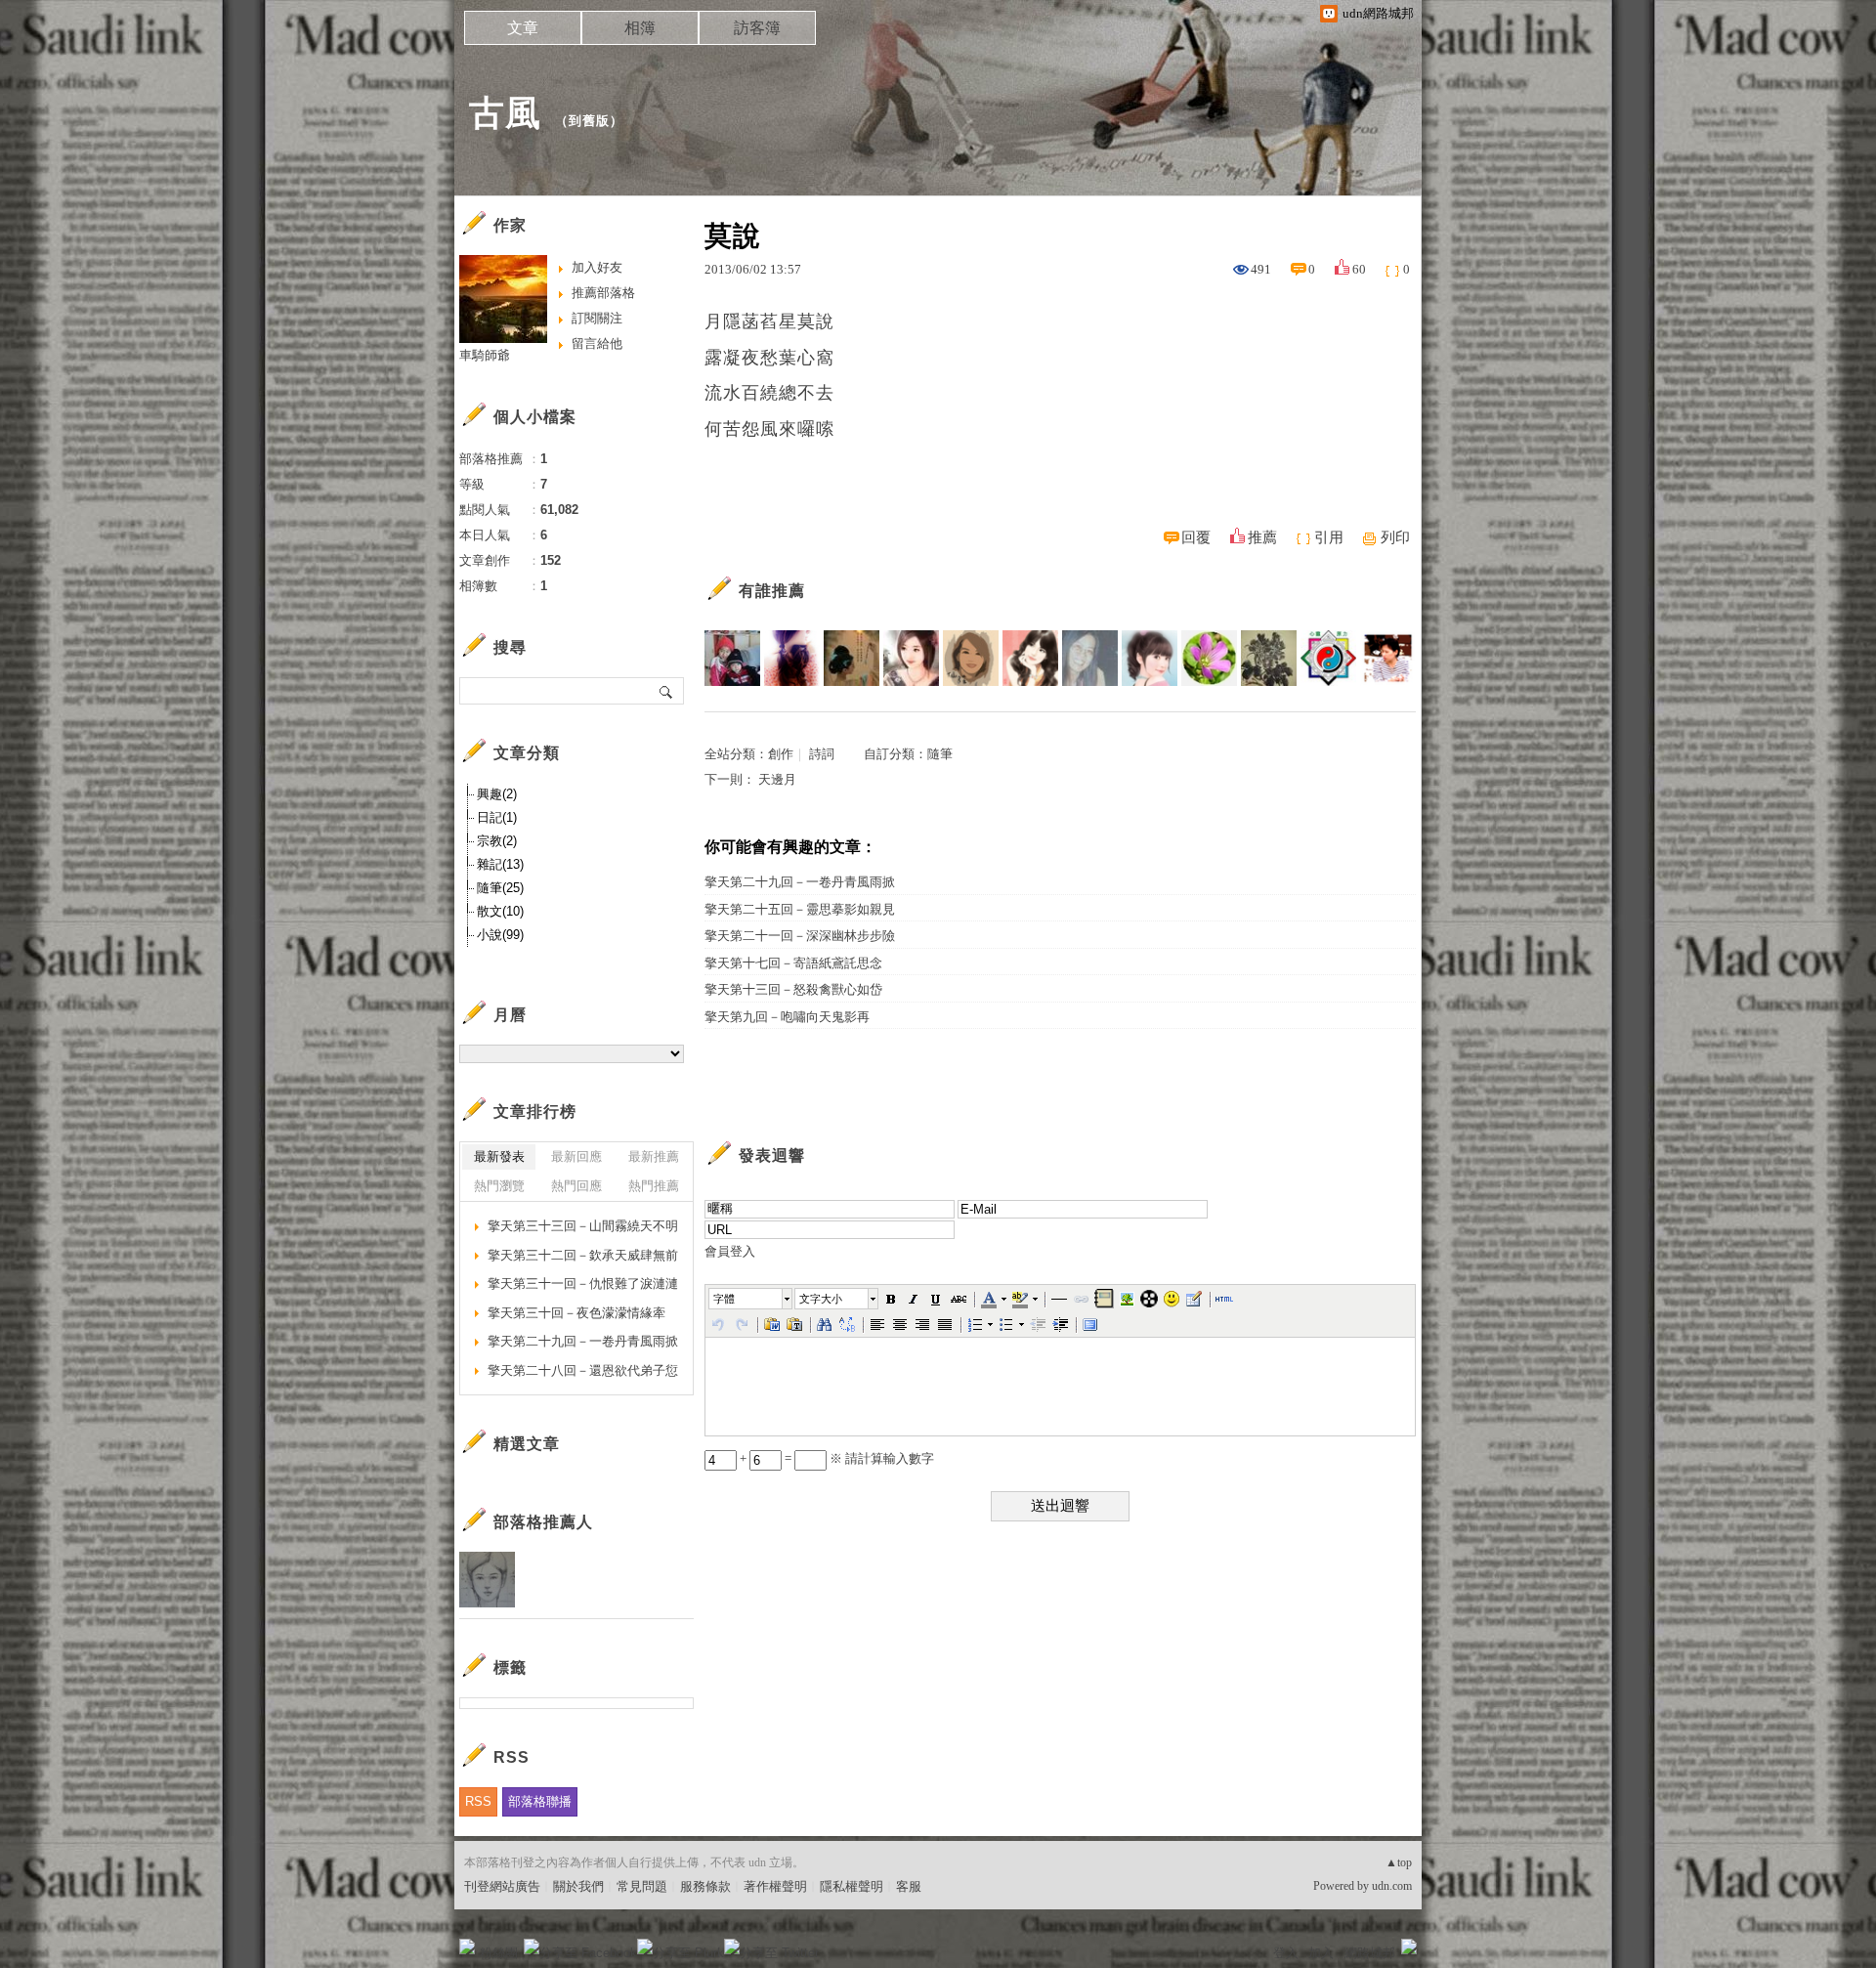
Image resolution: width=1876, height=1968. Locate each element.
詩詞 (822, 754)
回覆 (1196, 537)
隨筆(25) (500, 888)
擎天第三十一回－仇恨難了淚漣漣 (583, 1283)
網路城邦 (1370, 1953)
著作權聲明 (775, 1886)
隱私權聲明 (852, 1886)
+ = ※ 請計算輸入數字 (835, 1458)
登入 (1286, 1953)
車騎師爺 (485, 355)
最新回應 (576, 1156)
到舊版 (589, 121)
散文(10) (500, 911)
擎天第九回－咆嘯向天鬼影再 (787, 1017)
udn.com (1392, 1886)
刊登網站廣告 (502, 1886)
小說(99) (500, 935)
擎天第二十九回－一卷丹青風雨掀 (800, 882)
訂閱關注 (597, 318)
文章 (523, 28)
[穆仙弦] (971, 658)
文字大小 (821, 1299)
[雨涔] (792, 658)
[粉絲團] (467, 1947)
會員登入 (730, 1251)
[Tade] (1328, 658)
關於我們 (578, 1886)
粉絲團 (499, 1953)
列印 (1395, 537)
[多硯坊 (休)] (732, 658)
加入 (1321, 1953)
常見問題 (642, 1886)
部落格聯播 (540, 1801)
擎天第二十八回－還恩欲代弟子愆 (583, 1370)
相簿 (640, 28)
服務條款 (705, 1886)
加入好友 (597, 267)
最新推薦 (654, 1156)
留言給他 (597, 343)
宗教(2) (497, 841)
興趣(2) (497, 794)
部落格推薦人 (543, 1522)
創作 (781, 754)
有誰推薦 (772, 591)
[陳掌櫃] (1388, 658)
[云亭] (911, 658)
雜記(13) (500, 864)
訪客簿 (757, 28)
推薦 (1262, 537)
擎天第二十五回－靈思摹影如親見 (800, 909)
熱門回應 (576, 1186)
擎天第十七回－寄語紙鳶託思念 (793, 963)
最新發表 (499, 1156)
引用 (1329, 537)
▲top (1399, 1862)
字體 (724, 1299)
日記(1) (497, 817)
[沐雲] (1150, 658)
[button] (751, 1299)
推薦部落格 (603, 293)
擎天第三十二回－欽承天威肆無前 (583, 1255)
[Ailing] (1269, 658)
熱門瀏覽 (499, 1186)
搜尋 (667, 691)
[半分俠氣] (852, 658)
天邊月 (777, 779)
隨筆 (940, 754)
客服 (909, 1886)
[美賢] (1030, 658)
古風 (505, 113)
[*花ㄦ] (1209, 658)
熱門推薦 (654, 1186)
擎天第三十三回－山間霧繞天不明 (583, 1226)
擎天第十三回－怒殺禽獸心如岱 (793, 989)
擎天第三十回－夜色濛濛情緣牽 (576, 1313)
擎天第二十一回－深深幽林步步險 (800, 936)
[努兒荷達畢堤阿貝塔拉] (1090, 658)
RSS (478, 1801)
